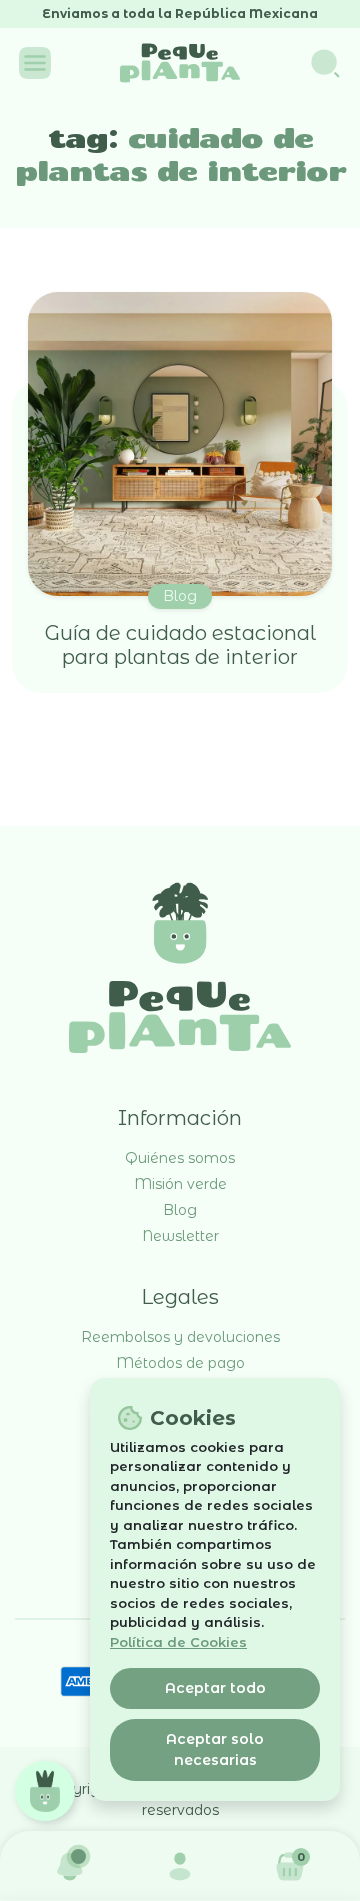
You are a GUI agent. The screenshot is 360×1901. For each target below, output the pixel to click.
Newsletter (180, 1236)
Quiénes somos (180, 1158)
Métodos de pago (180, 1363)
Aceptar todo (215, 1688)
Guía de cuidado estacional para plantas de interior (180, 645)
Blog (180, 596)
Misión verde (180, 1184)
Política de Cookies (178, 1642)
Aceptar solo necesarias (215, 1749)
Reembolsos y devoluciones (180, 1337)
